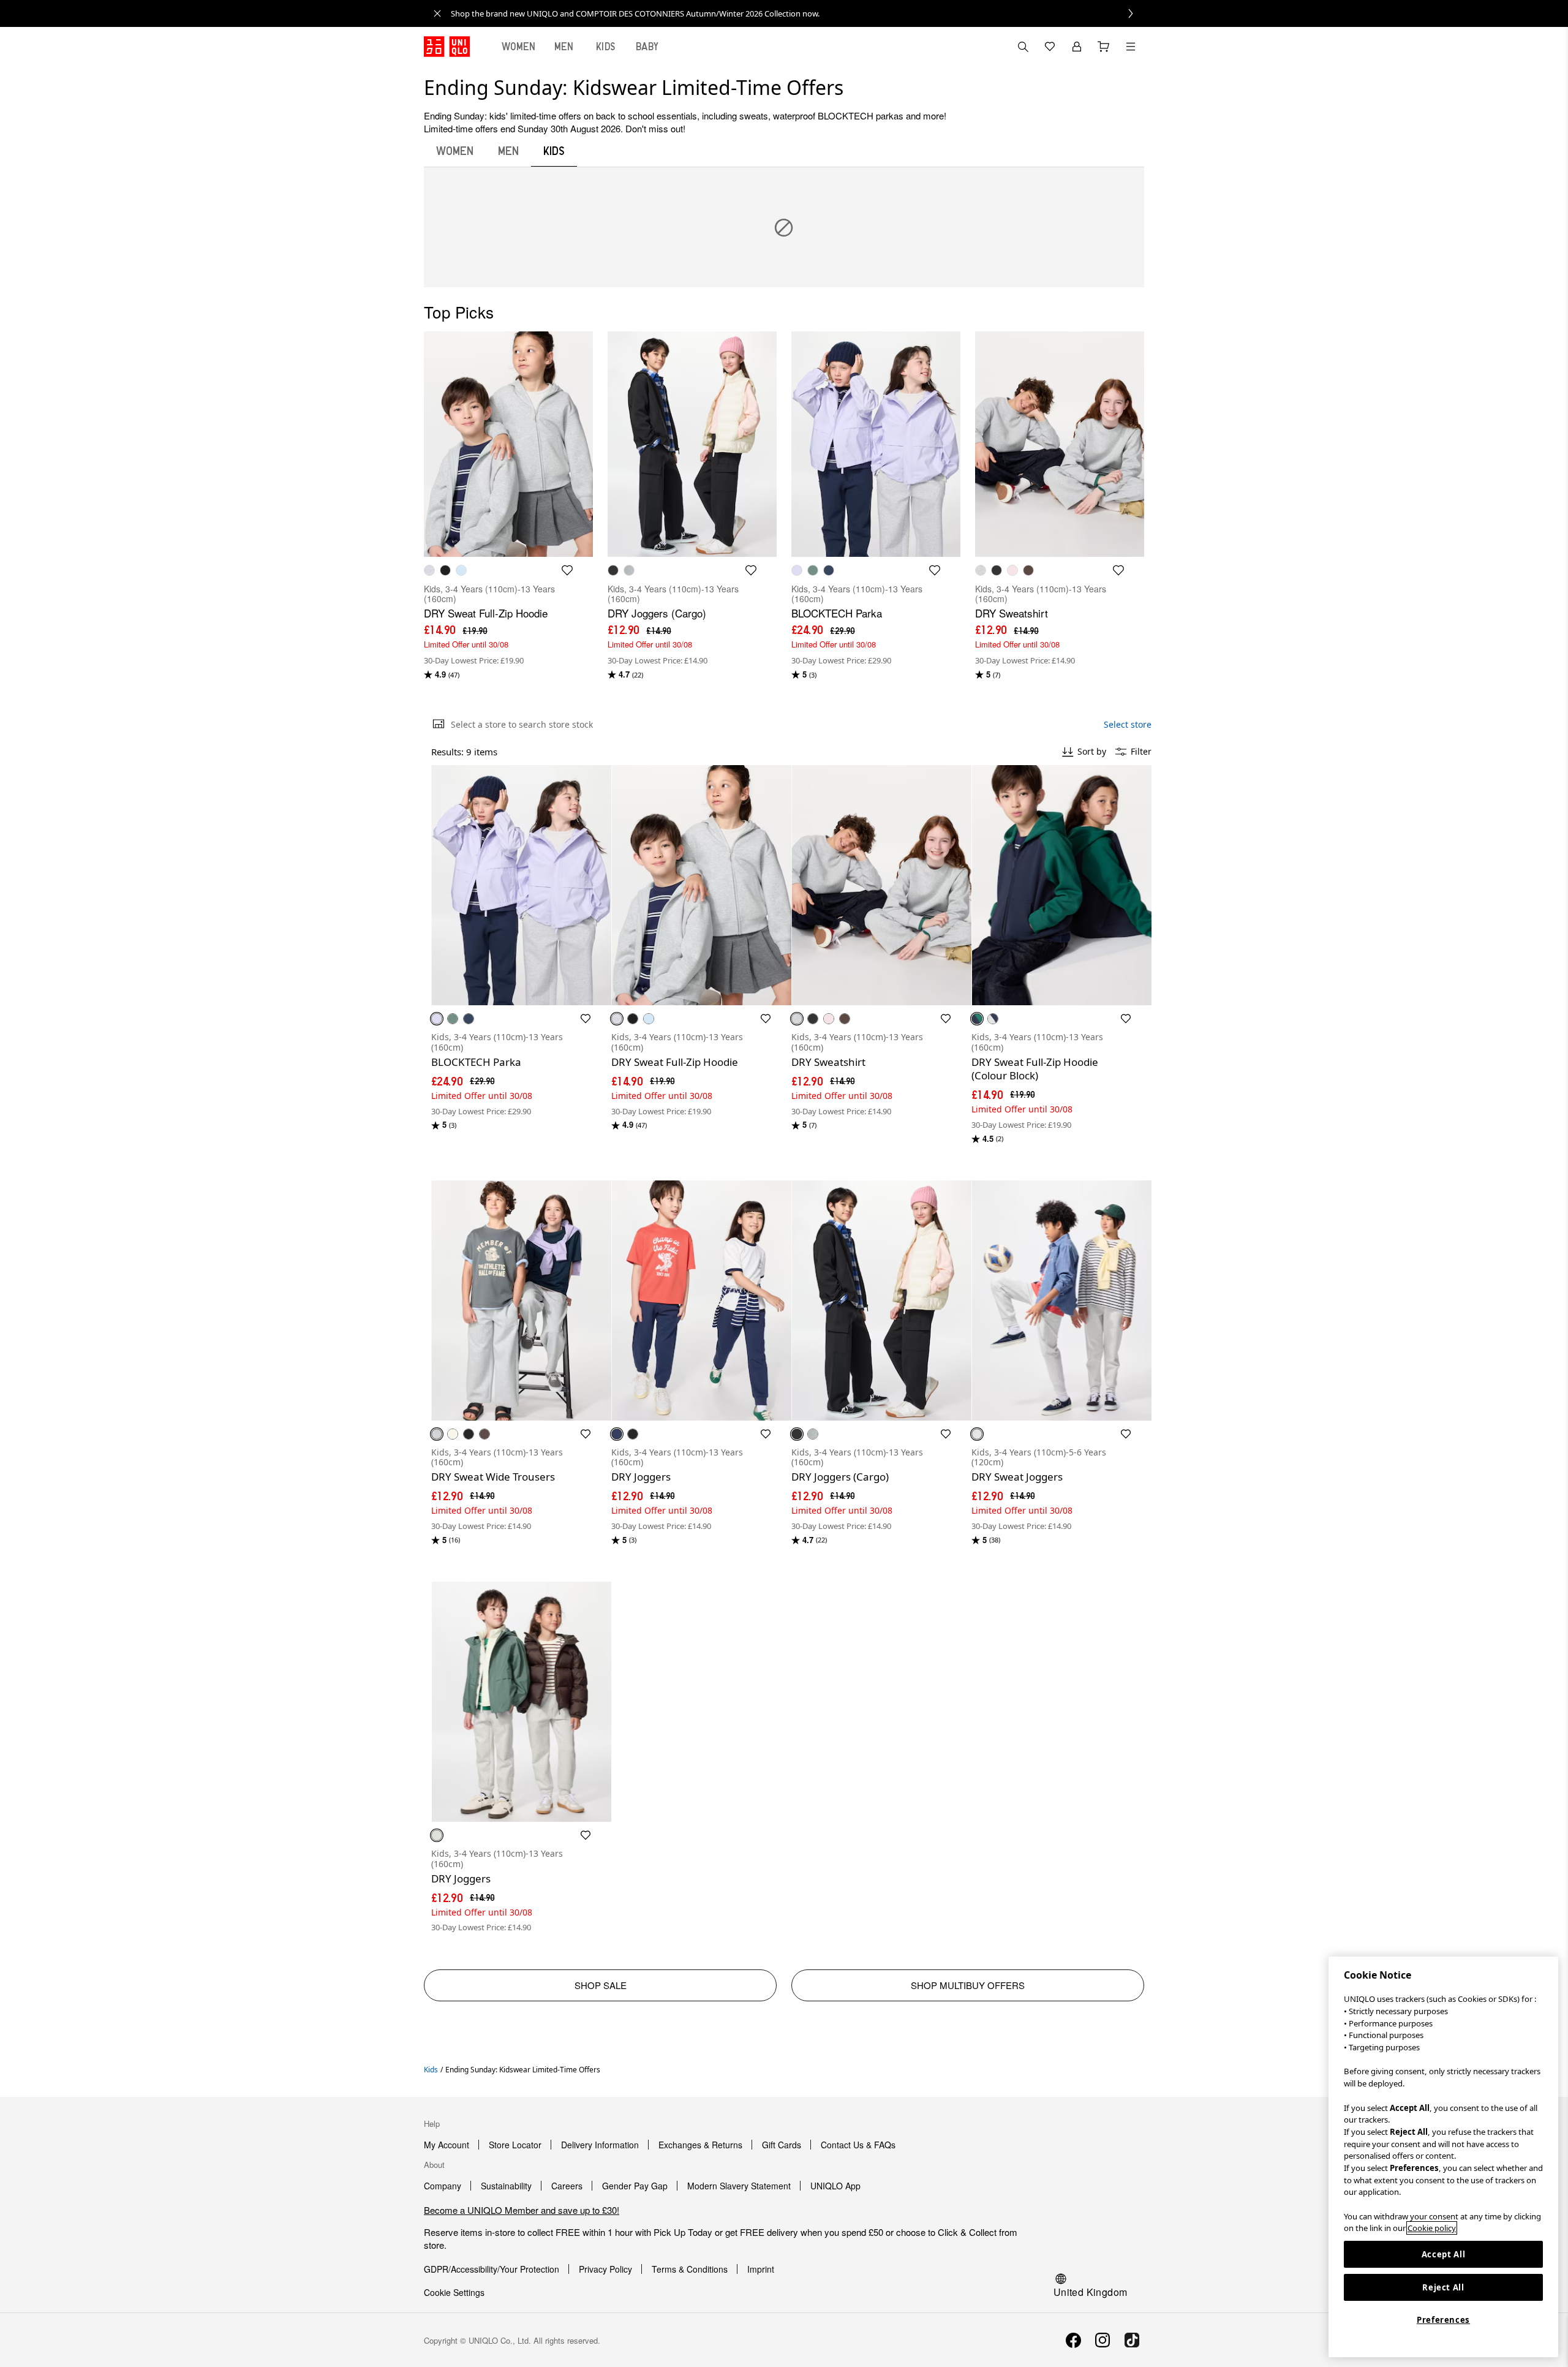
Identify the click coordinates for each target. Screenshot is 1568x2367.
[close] (437, 13)
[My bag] (1104, 47)
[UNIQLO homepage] (447, 47)
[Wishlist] (1050, 47)
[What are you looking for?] (1023, 47)
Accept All (1444, 2254)
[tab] (519, 47)
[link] (797, 13)
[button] (521, 885)
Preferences (1443, 2320)
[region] (1443, 2157)
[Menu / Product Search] (1131, 47)
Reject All (1443, 2287)
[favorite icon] (567, 570)
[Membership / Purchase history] (1077, 47)
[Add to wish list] (586, 1019)
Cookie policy (1432, 2228)
